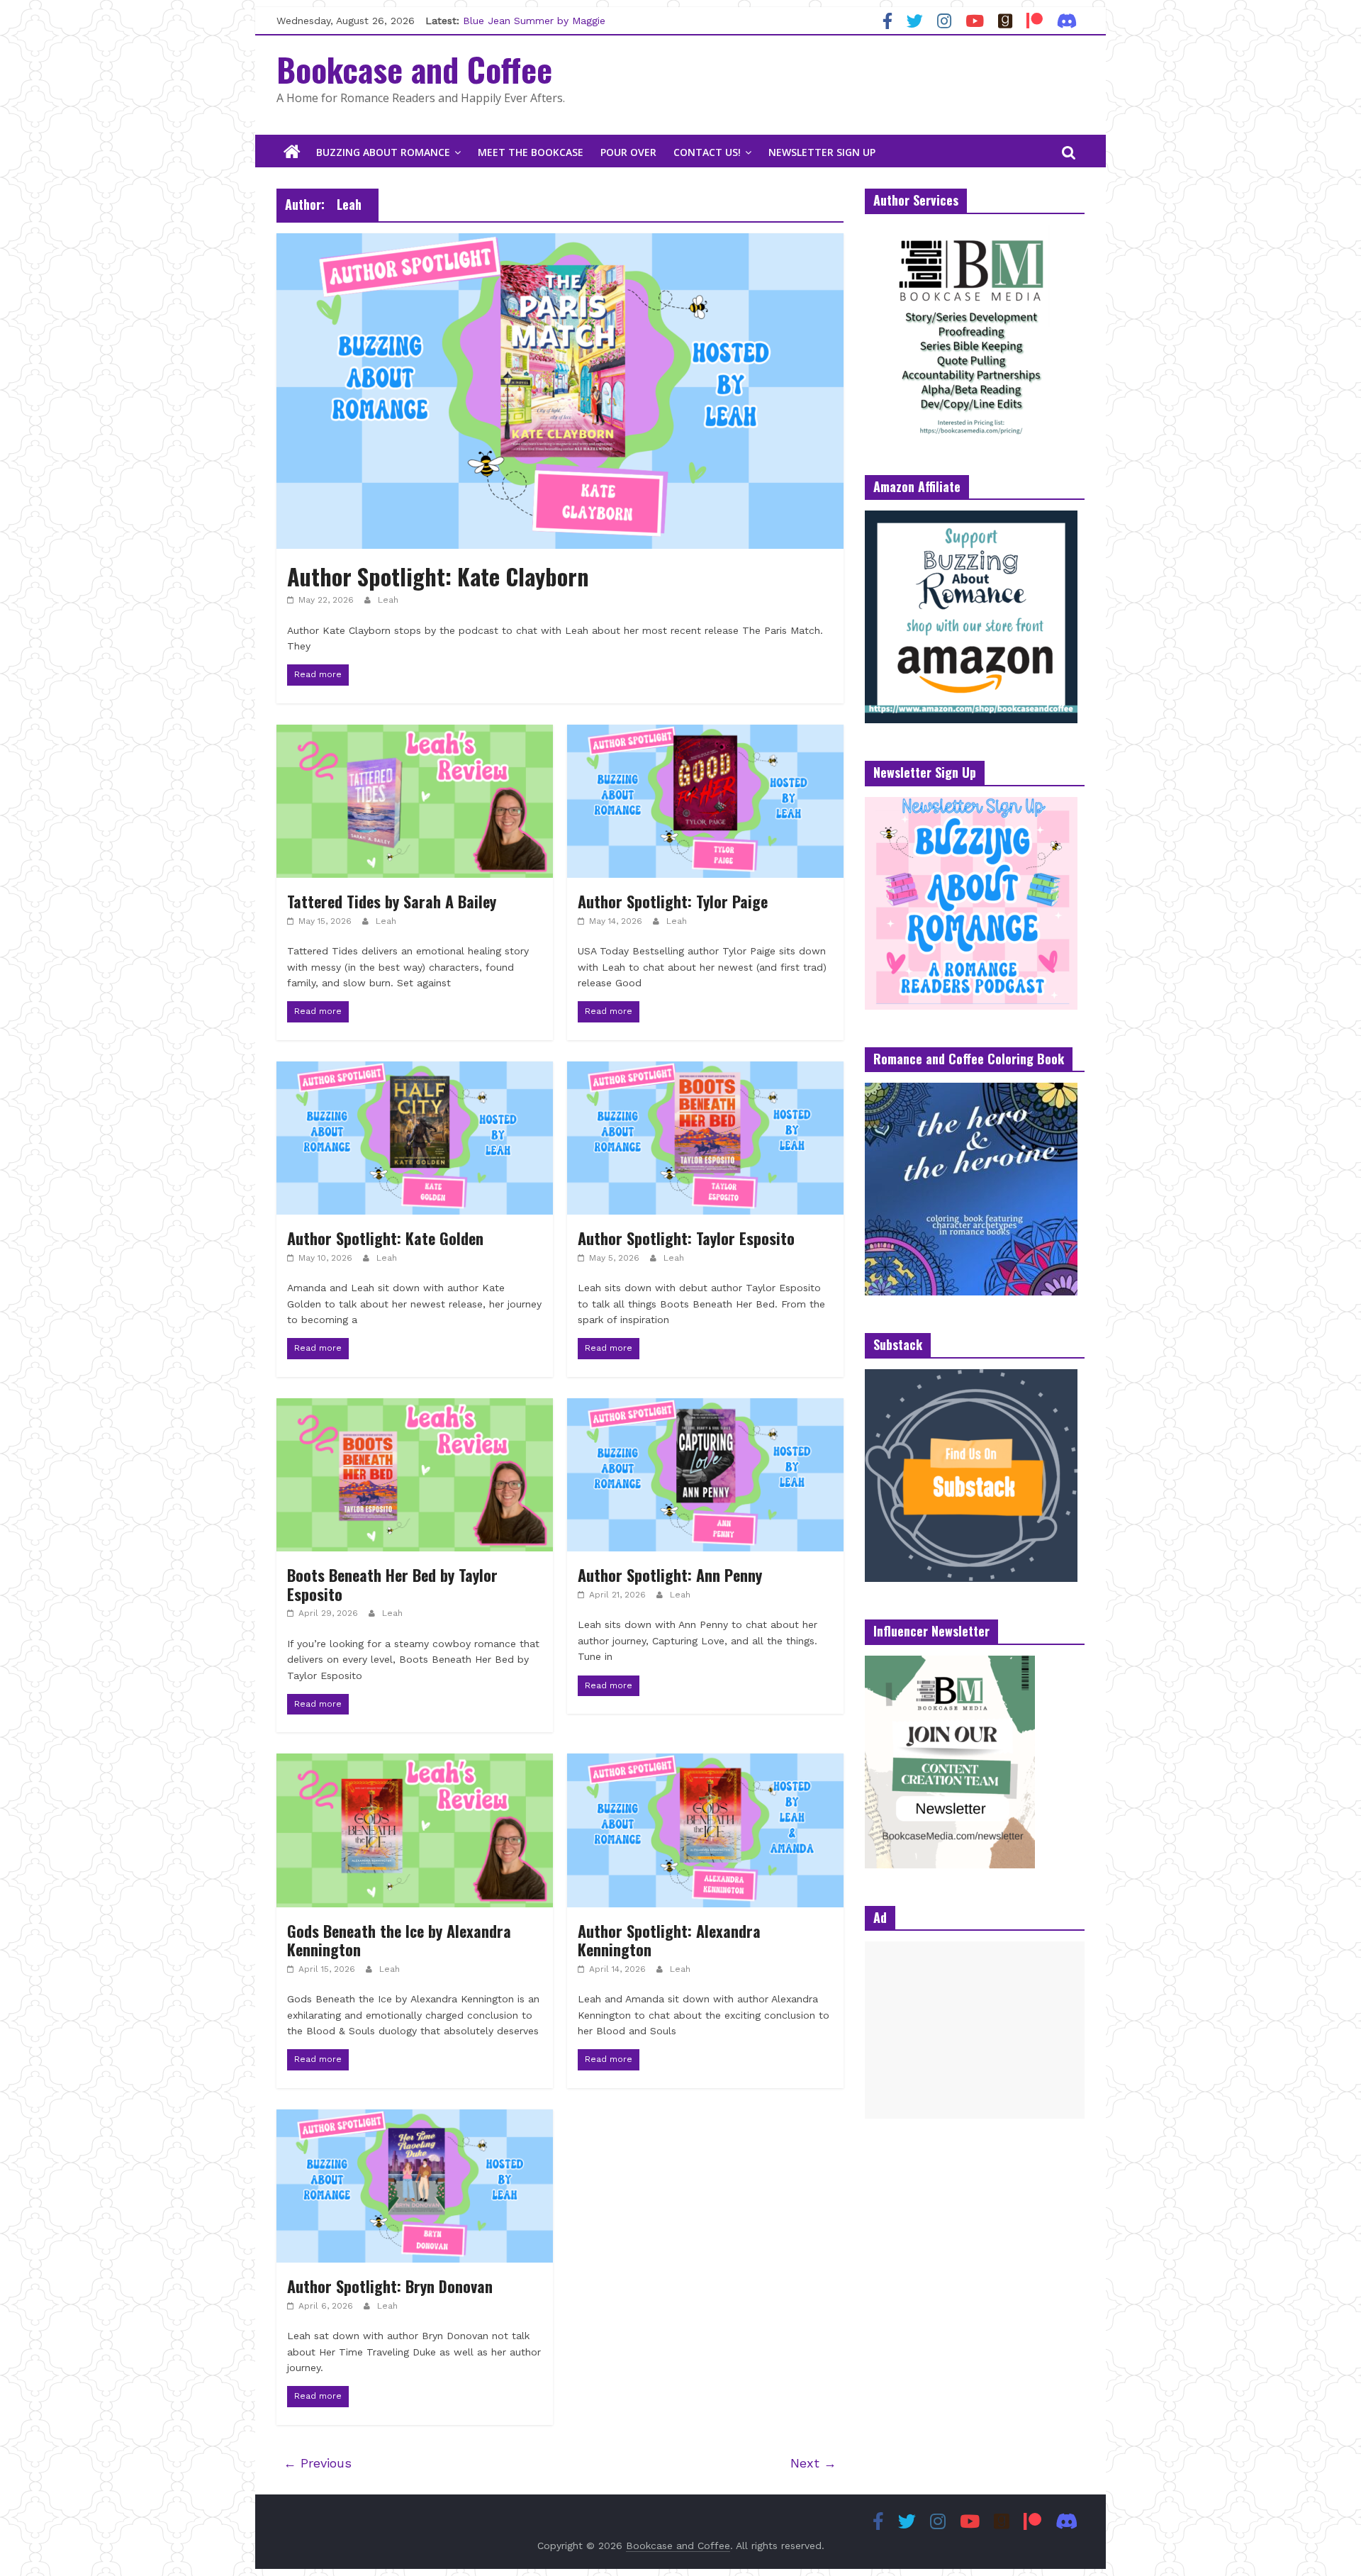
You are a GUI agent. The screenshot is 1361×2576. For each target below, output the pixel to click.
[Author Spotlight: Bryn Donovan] (415, 2118)
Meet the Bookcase (531, 152)
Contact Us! (707, 152)
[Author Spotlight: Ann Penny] (705, 1407)
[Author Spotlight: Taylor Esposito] (705, 1070)
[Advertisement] (975, 2030)
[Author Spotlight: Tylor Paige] (705, 734)
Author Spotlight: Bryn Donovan (390, 2286)
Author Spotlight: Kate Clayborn (438, 576)
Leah (388, 600)
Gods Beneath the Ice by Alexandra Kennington (399, 1940)
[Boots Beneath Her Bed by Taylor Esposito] (415, 1407)
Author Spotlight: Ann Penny (670, 1575)
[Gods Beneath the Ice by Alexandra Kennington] (415, 1762)
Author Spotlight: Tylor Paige (673, 901)
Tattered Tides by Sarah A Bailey (392, 901)
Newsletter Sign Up (822, 152)
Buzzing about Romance (383, 152)
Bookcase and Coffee (414, 69)
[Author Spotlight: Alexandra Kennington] (705, 1762)
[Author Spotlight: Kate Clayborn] (560, 242)
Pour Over (628, 152)
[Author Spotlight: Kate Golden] (415, 1070)
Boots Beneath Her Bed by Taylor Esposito (392, 1584)
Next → (813, 2463)
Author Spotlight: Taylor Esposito (686, 1238)
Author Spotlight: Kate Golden (385, 1238)
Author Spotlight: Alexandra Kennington (669, 1940)
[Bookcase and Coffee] (292, 152)
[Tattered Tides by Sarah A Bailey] (415, 734)
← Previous (318, 2463)
